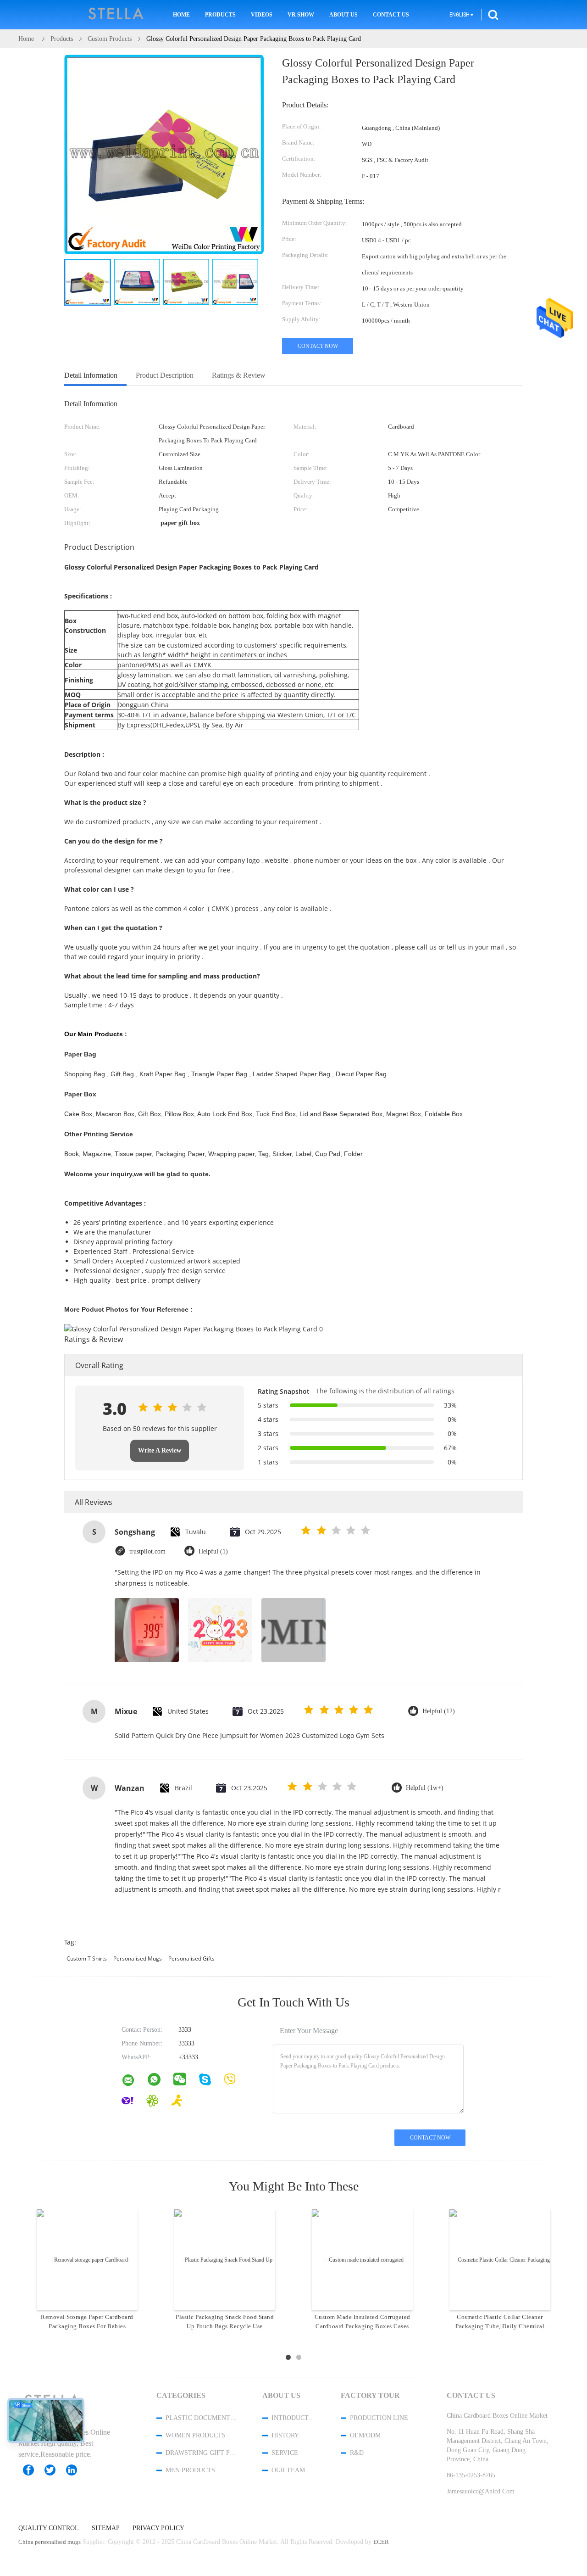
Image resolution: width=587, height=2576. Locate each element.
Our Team (288, 2470)
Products (220, 15)
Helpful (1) (213, 1551)
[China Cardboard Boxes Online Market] (134, 2082)
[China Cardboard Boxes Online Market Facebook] (33, 2470)
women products (196, 2435)
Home (181, 15)
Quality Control (49, 2528)
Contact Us (391, 15)
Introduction (294, 2418)
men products (190, 2470)
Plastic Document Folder (202, 2418)
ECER (381, 2542)
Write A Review (160, 1450)
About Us (343, 15)
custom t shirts (87, 1959)
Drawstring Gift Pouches (202, 2453)
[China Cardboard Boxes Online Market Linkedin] (76, 2470)
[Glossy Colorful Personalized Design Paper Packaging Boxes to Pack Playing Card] (88, 282)
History (285, 2435)
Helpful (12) (439, 1711)
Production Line (379, 2418)
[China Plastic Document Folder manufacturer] (116, 15)
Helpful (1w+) (425, 1788)
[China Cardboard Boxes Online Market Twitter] (55, 2470)
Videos (262, 15)
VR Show (301, 15)
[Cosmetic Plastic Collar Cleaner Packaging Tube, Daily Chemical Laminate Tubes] (500, 2259)
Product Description (165, 375)
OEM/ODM (365, 2435)
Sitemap (106, 2528)
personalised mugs (138, 1959)
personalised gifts (191, 1959)
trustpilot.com (147, 1551)
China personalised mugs (50, 2542)
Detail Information (91, 375)
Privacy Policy (158, 2528)
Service (285, 2453)
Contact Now (318, 346)
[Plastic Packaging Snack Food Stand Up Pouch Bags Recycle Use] (225, 2259)
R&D (357, 2453)
